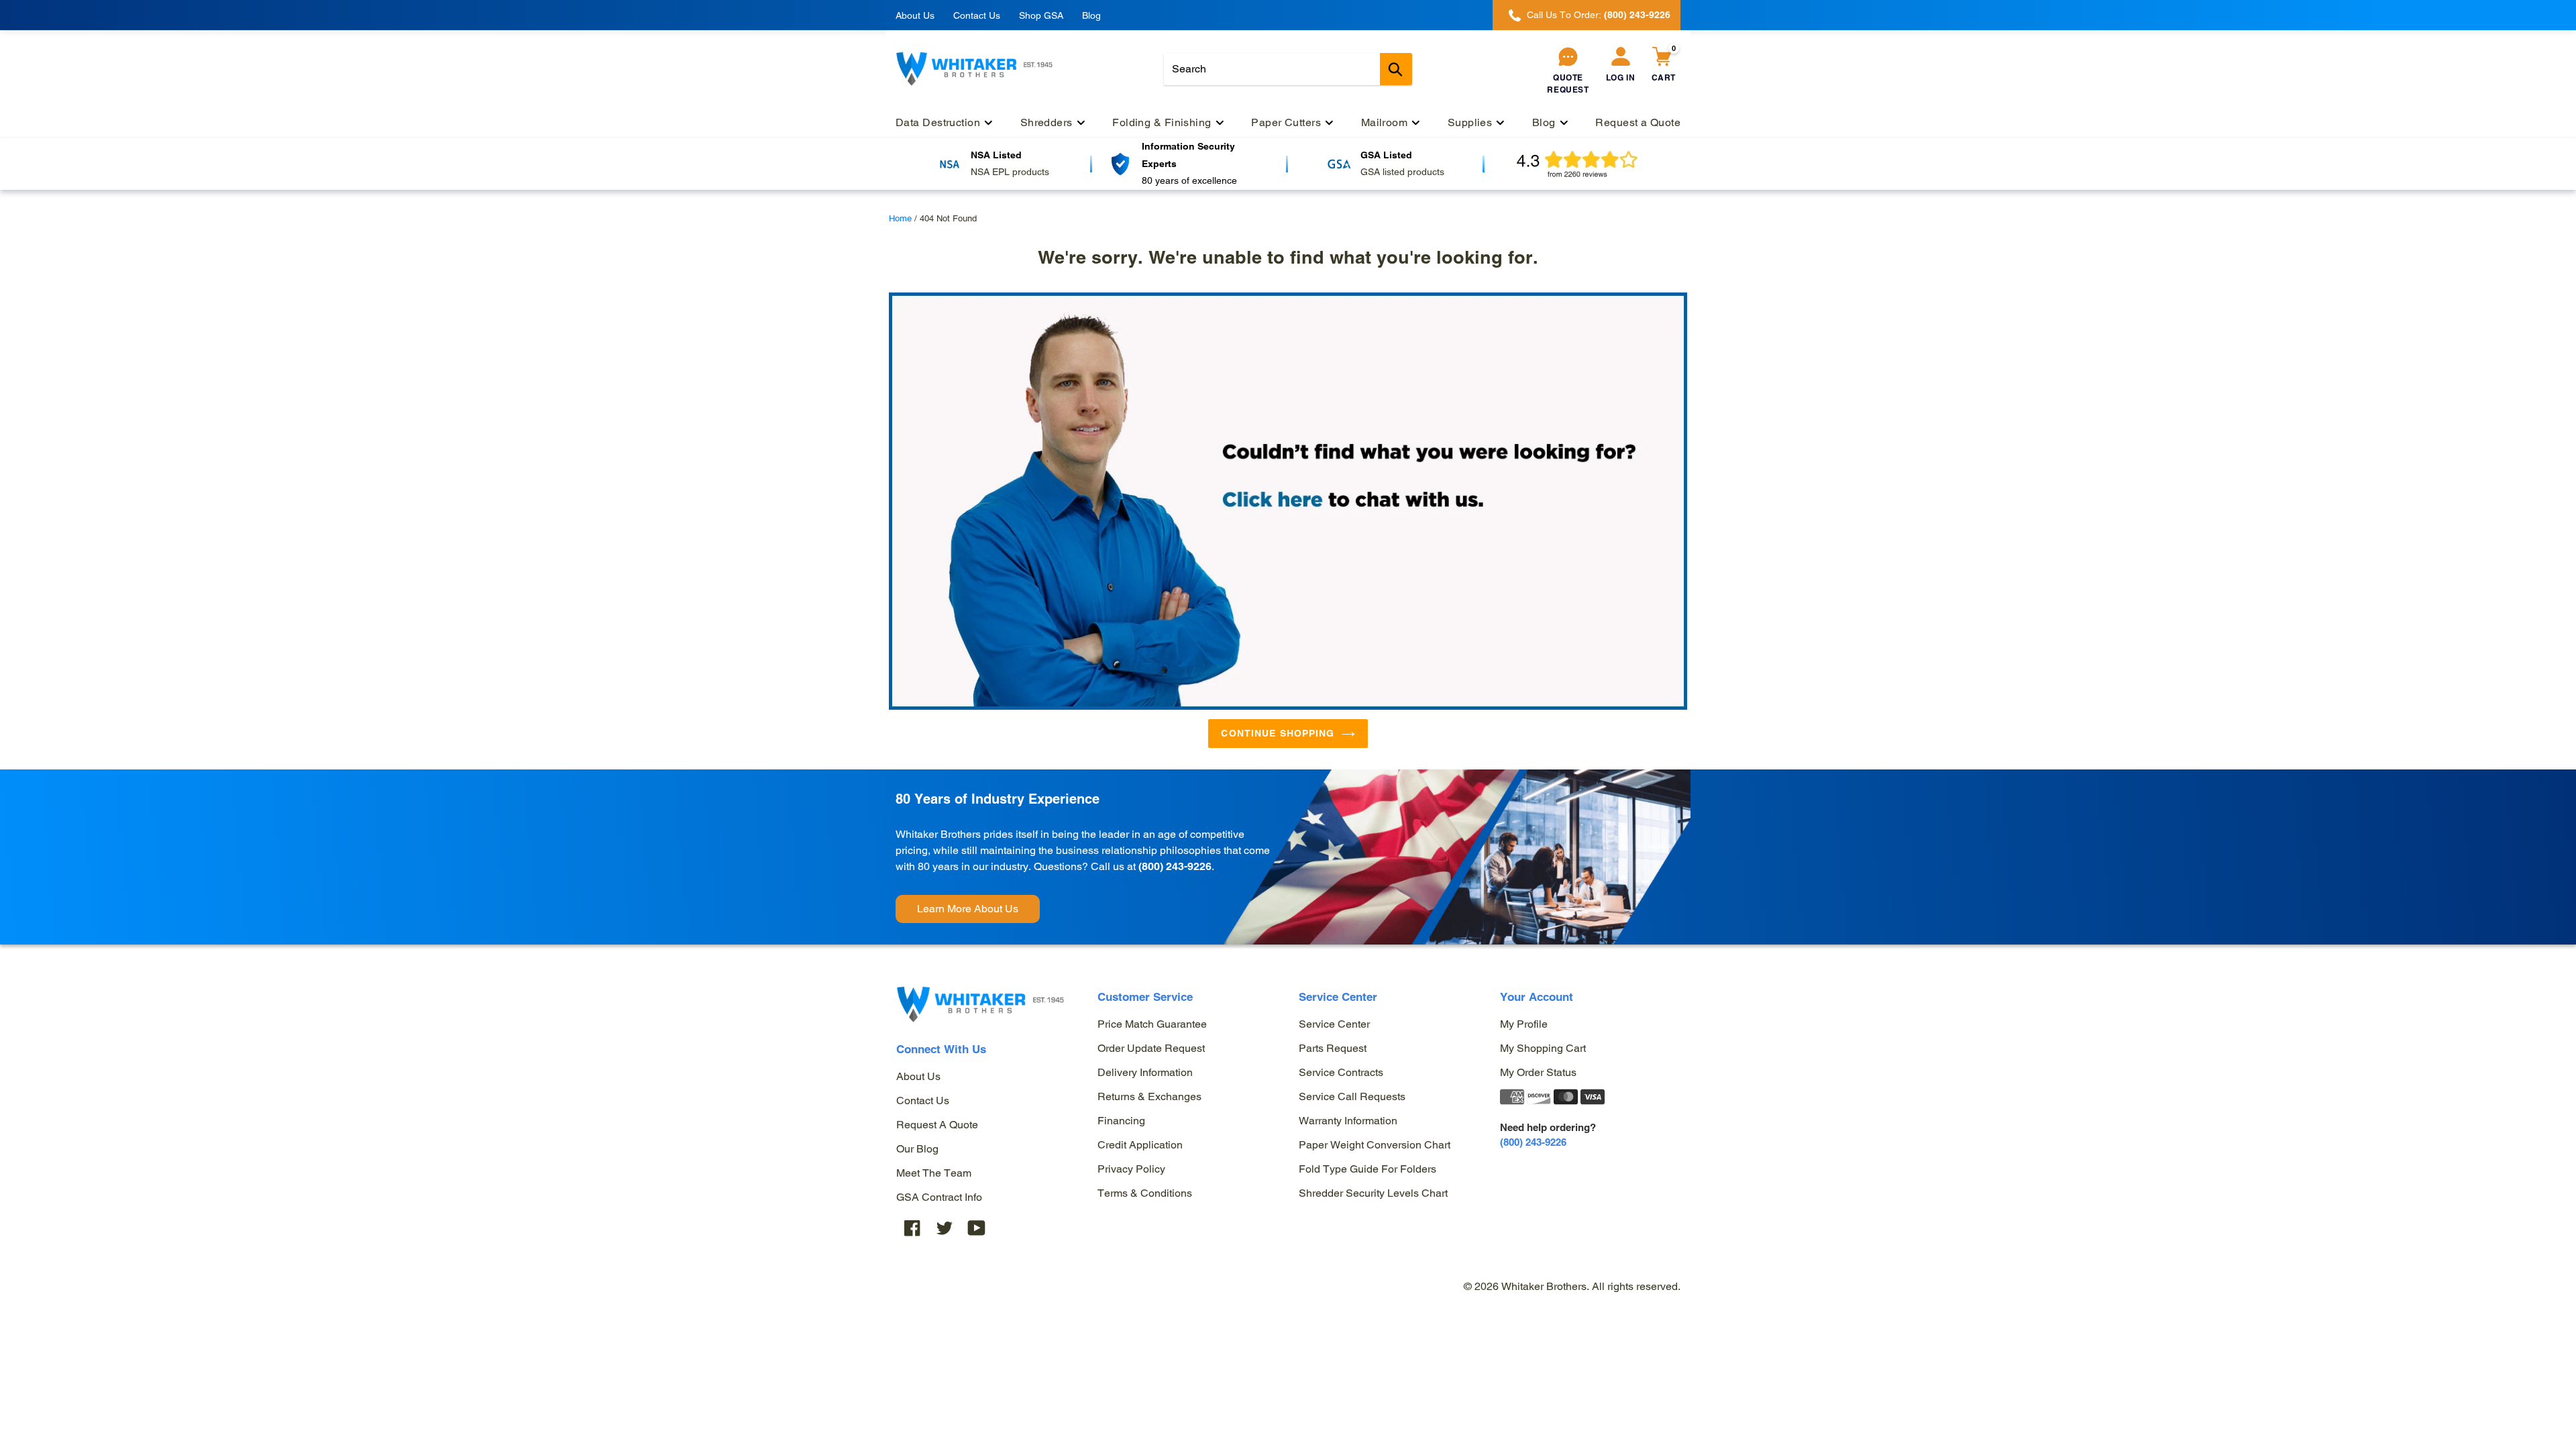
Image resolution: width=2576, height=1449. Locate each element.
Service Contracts (1341, 1072)
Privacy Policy (1131, 1169)
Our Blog (917, 1149)
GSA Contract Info (939, 1197)
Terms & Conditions (1145, 1193)
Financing (1121, 1121)
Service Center (1334, 1024)
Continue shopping (1278, 733)
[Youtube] (977, 1228)
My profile (1524, 1024)
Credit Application (1140, 1145)
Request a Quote (937, 1125)
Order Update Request (1151, 1048)
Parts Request (1333, 1048)
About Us (915, 15)
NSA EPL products (1010, 172)
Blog (1091, 15)
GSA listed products (1402, 172)
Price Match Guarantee (1152, 1024)
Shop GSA (1041, 15)
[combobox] (1288, 69)
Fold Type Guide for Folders (1367, 1169)
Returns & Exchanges (1149, 1096)
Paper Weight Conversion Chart (1375, 1145)
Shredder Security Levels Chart (1373, 1193)
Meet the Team (934, 1173)
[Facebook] (912, 1228)
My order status (1538, 1072)
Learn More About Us (968, 909)
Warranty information (1348, 1121)
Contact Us (977, 15)
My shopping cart (1543, 1048)
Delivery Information (1145, 1072)
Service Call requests (1352, 1096)
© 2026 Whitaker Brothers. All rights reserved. (1572, 1286)
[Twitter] (945, 1228)
